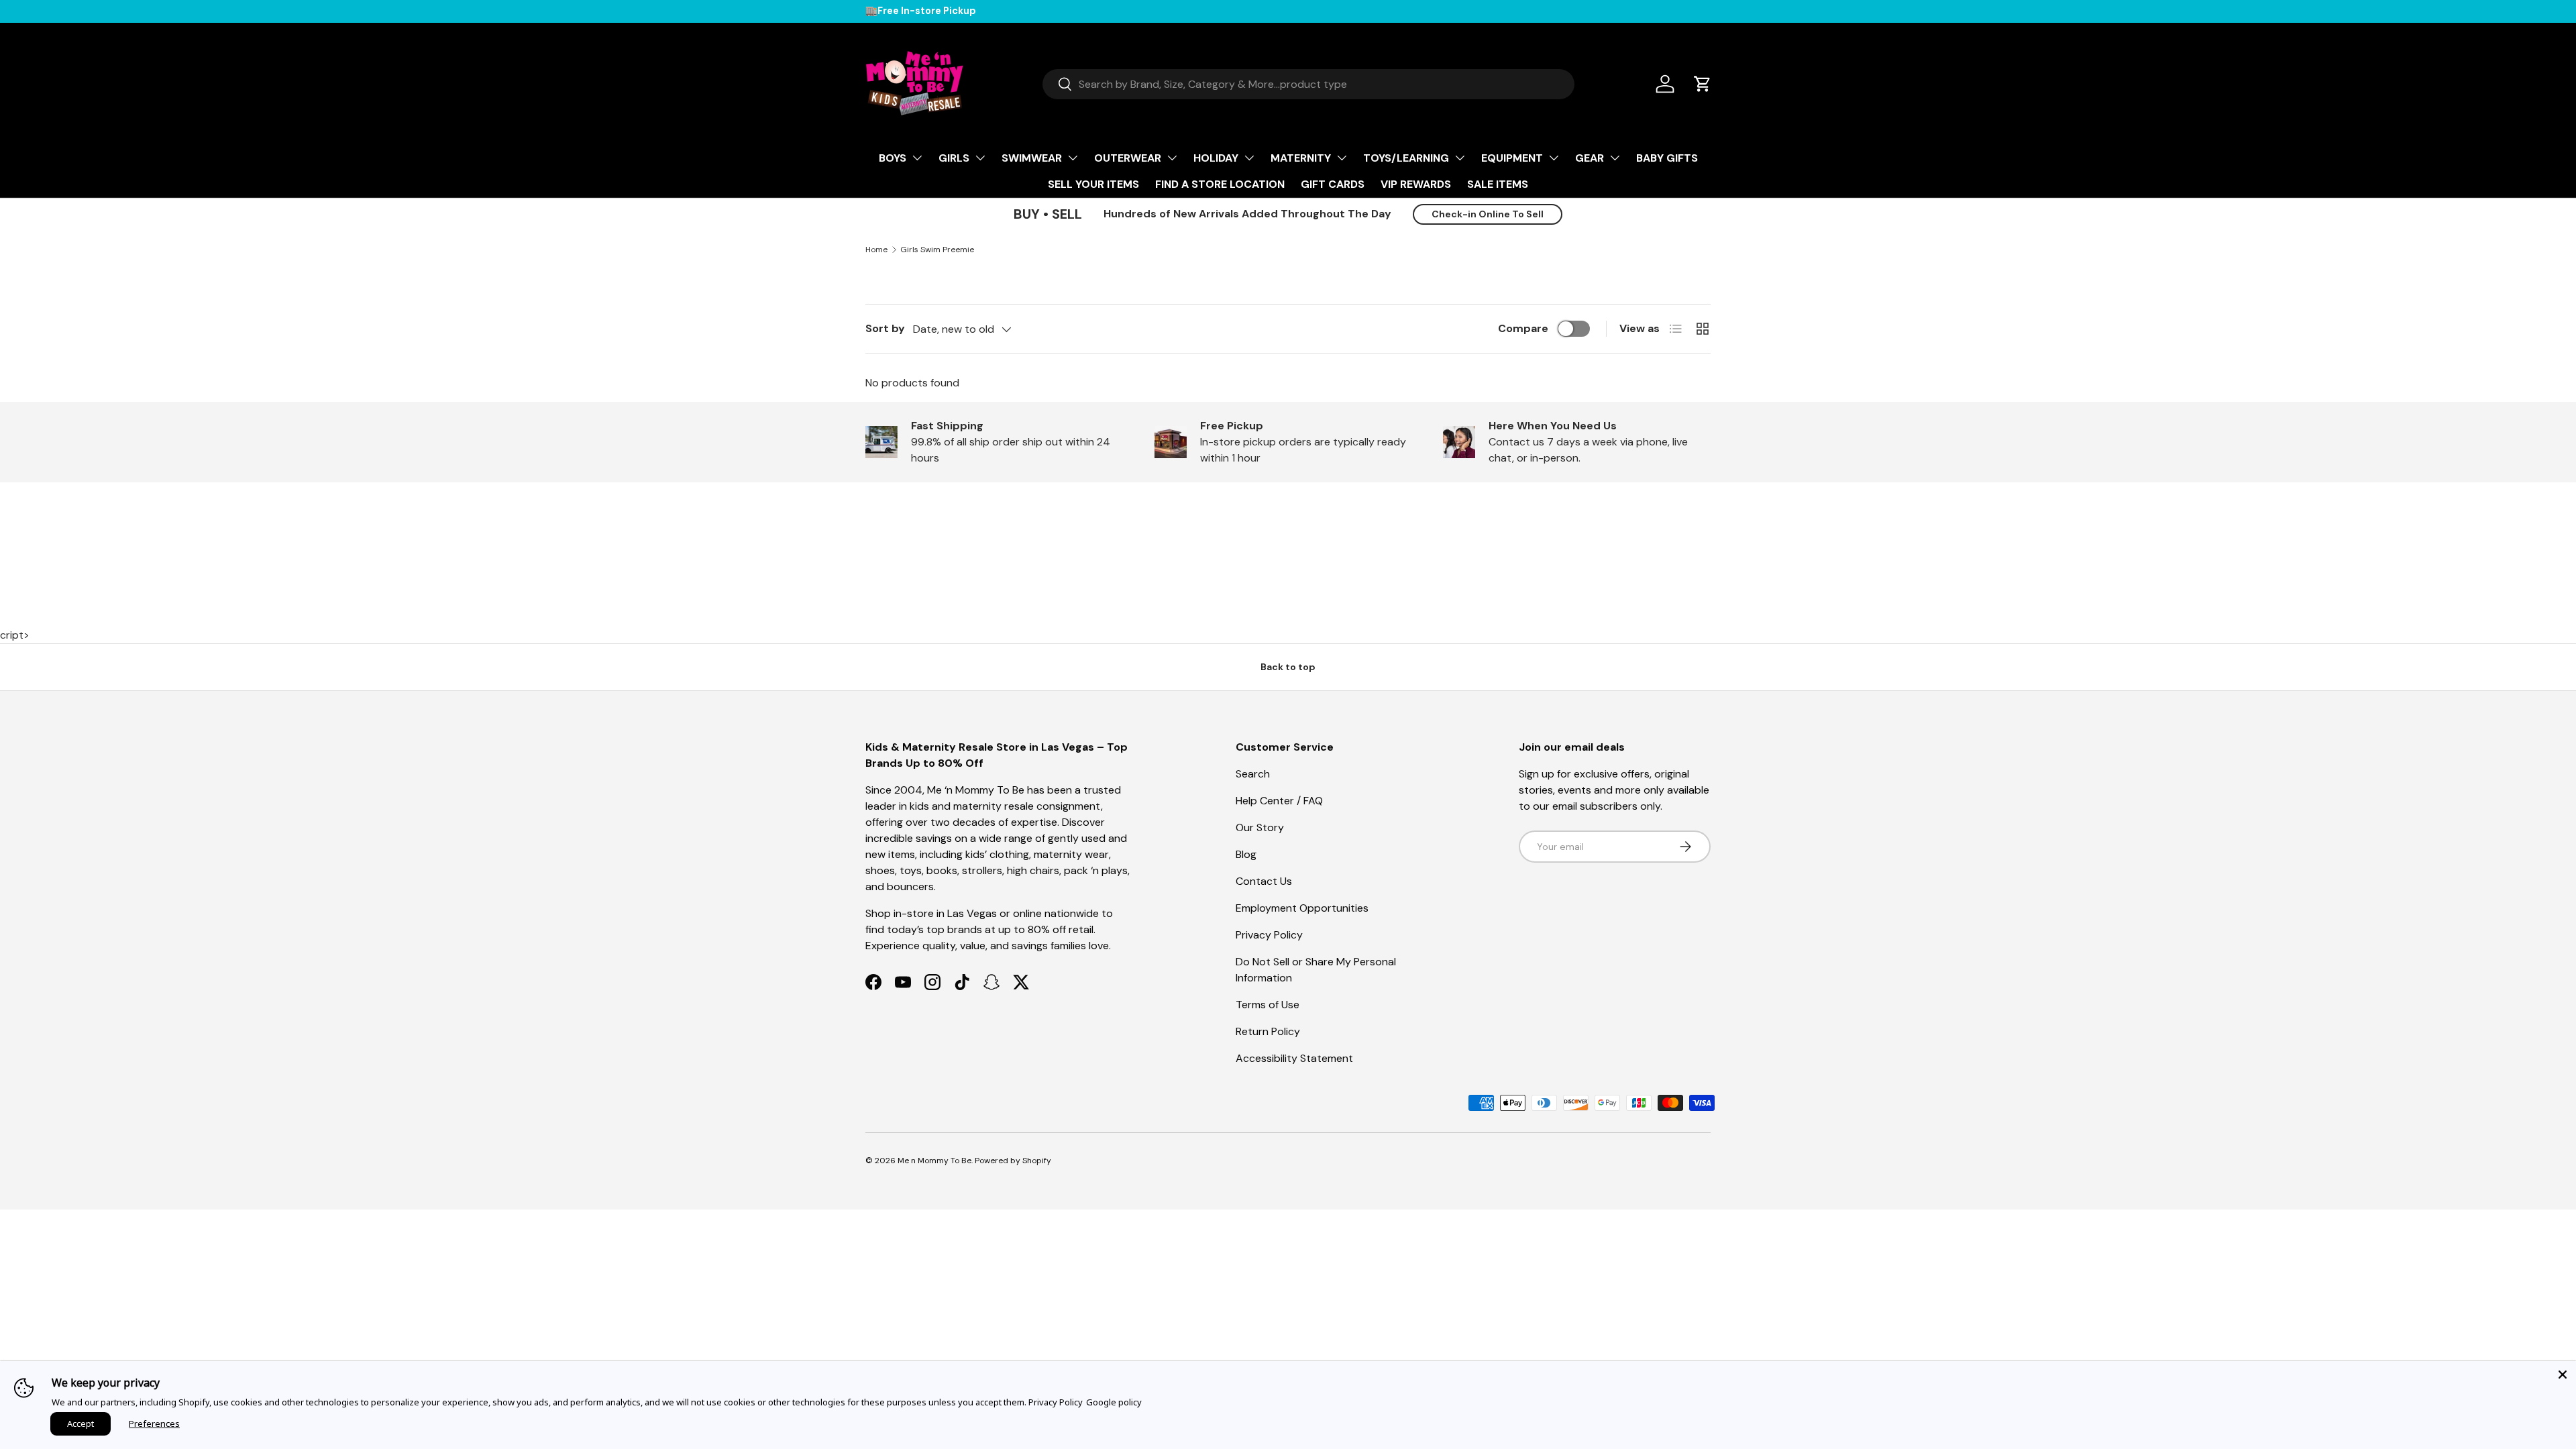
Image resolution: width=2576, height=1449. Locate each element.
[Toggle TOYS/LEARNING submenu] (1460, 158)
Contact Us (1264, 881)
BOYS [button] (893, 158)
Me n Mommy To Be (934, 1161)
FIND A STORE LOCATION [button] (1220, 184)
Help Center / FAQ (1279, 801)
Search (1253, 774)
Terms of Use (1268, 1005)
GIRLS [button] (954, 158)
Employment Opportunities (1302, 908)
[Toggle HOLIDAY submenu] (1249, 158)
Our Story (1260, 827)
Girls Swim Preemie (937, 250)
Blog (1246, 854)
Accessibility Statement (1294, 1058)
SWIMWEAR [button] (1032, 158)
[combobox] (1308, 84)
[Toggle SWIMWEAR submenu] (1073, 158)
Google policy (1114, 1402)
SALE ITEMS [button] (1498, 184)
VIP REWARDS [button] (1416, 184)
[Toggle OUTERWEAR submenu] (1172, 158)
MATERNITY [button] (1301, 158)
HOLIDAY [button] (1216, 158)
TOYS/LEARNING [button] (1406, 158)
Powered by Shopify (1013, 1161)
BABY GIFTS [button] (1667, 158)
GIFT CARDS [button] (1333, 184)
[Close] (2563, 1375)
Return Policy (1268, 1031)
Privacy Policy (1269, 935)
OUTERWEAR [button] (1128, 158)
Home (876, 250)
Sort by (885, 328)
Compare (1523, 328)
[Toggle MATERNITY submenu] (1342, 158)
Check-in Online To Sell (1488, 214)
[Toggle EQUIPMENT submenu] (1554, 158)
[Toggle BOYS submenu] (917, 158)
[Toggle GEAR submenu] (1615, 158)
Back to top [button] (1288, 667)
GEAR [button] (1590, 158)
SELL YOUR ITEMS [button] (1093, 184)
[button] (1703, 84)
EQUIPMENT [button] (1512, 158)
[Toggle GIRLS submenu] (980, 158)
